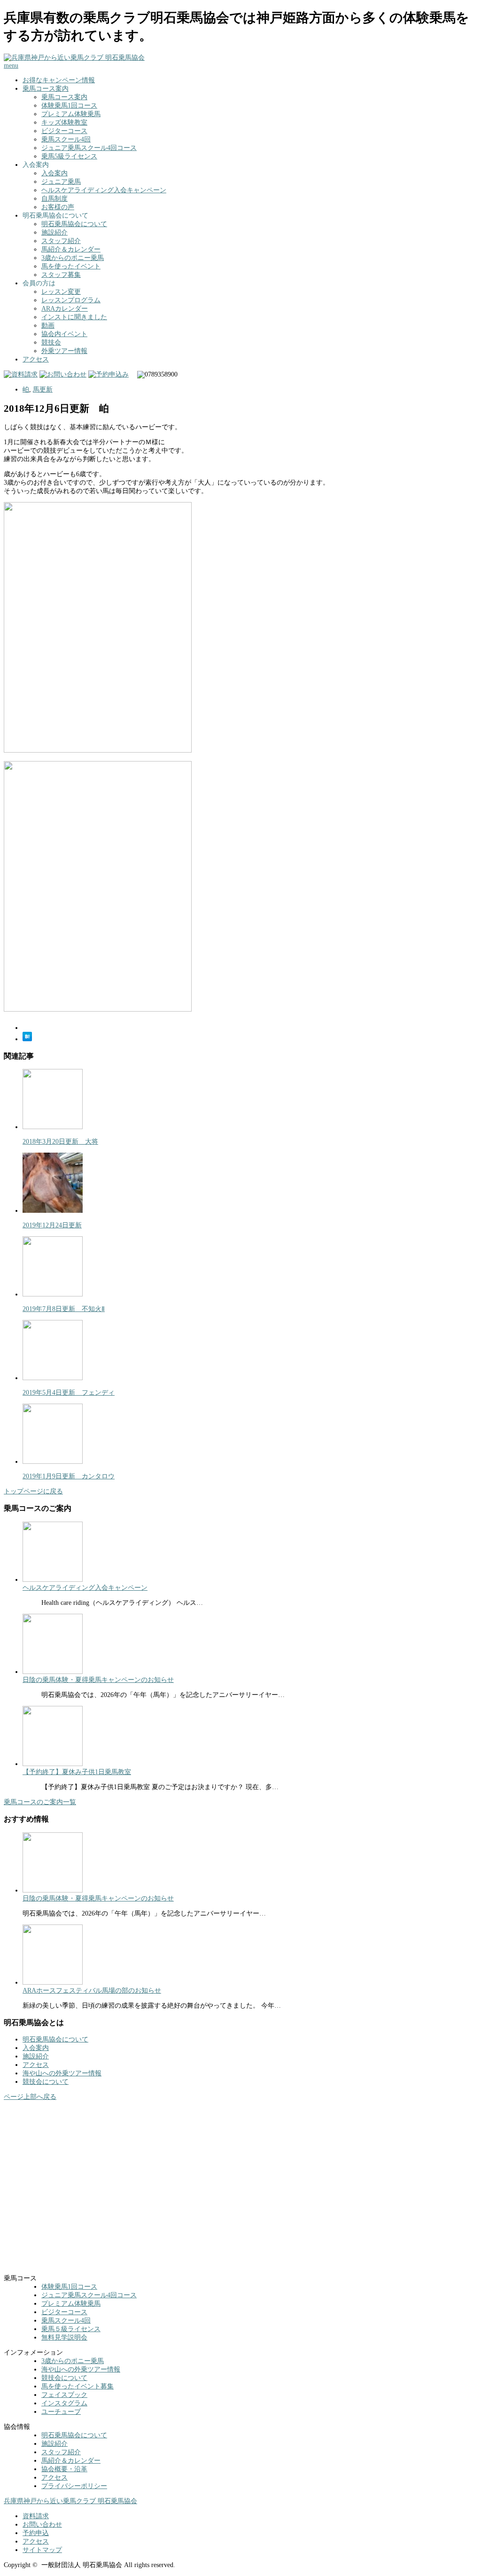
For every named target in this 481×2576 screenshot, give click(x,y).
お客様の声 (58, 207)
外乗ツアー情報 (64, 351)
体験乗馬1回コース (69, 106)
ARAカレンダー (65, 309)
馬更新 (43, 389)
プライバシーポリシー (74, 2486)
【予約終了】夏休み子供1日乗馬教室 (77, 1772)
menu (11, 66)
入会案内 (54, 173)
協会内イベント (64, 334)
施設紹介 (54, 232)
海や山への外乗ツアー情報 (62, 2073)
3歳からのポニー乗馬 (73, 258)
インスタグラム (64, 2403)
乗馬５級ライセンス (71, 2329)
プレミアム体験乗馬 (71, 114)
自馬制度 (54, 199)
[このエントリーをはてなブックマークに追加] (27, 1039)
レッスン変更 (61, 292)
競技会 (51, 342)
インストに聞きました (74, 317)
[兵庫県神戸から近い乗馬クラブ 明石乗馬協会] (74, 58)
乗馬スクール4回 (66, 139)
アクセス (36, 359)
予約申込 (36, 2533)
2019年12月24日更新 (52, 1225)
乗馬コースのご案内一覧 (40, 1802)
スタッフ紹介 (61, 241)
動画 (48, 326)
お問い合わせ (42, 2525)
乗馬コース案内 (46, 89)
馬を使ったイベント (71, 266)
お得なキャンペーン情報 (59, 80)
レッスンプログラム (71, 300)
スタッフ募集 (61, 275)
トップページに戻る (33, 1491)
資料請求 (36, 2516)
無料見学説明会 (64, 2337)
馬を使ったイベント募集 (78, 2386)
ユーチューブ (61, 2412)
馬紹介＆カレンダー (71, 249)
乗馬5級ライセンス (69, 156)
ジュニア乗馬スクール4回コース (89, 148)
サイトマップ (42, 2550)
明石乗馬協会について (74, 224)
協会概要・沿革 (64, 2469)
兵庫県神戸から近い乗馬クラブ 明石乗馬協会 (70, 2501)
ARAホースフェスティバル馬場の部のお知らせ (92, 1991)
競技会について (46, 2082)
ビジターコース (64, 131)
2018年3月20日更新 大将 (60, 1142)
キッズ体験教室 (64, 122)
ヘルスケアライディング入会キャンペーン (104, 190)
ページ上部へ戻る (30, 2097)
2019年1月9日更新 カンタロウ (69, 1476)
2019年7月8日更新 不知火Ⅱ (64, 1309)
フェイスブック (64, 2395)
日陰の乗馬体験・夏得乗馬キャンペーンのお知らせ (98, 1680)
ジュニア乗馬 (61, 182)
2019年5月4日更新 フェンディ (69, 1393)
